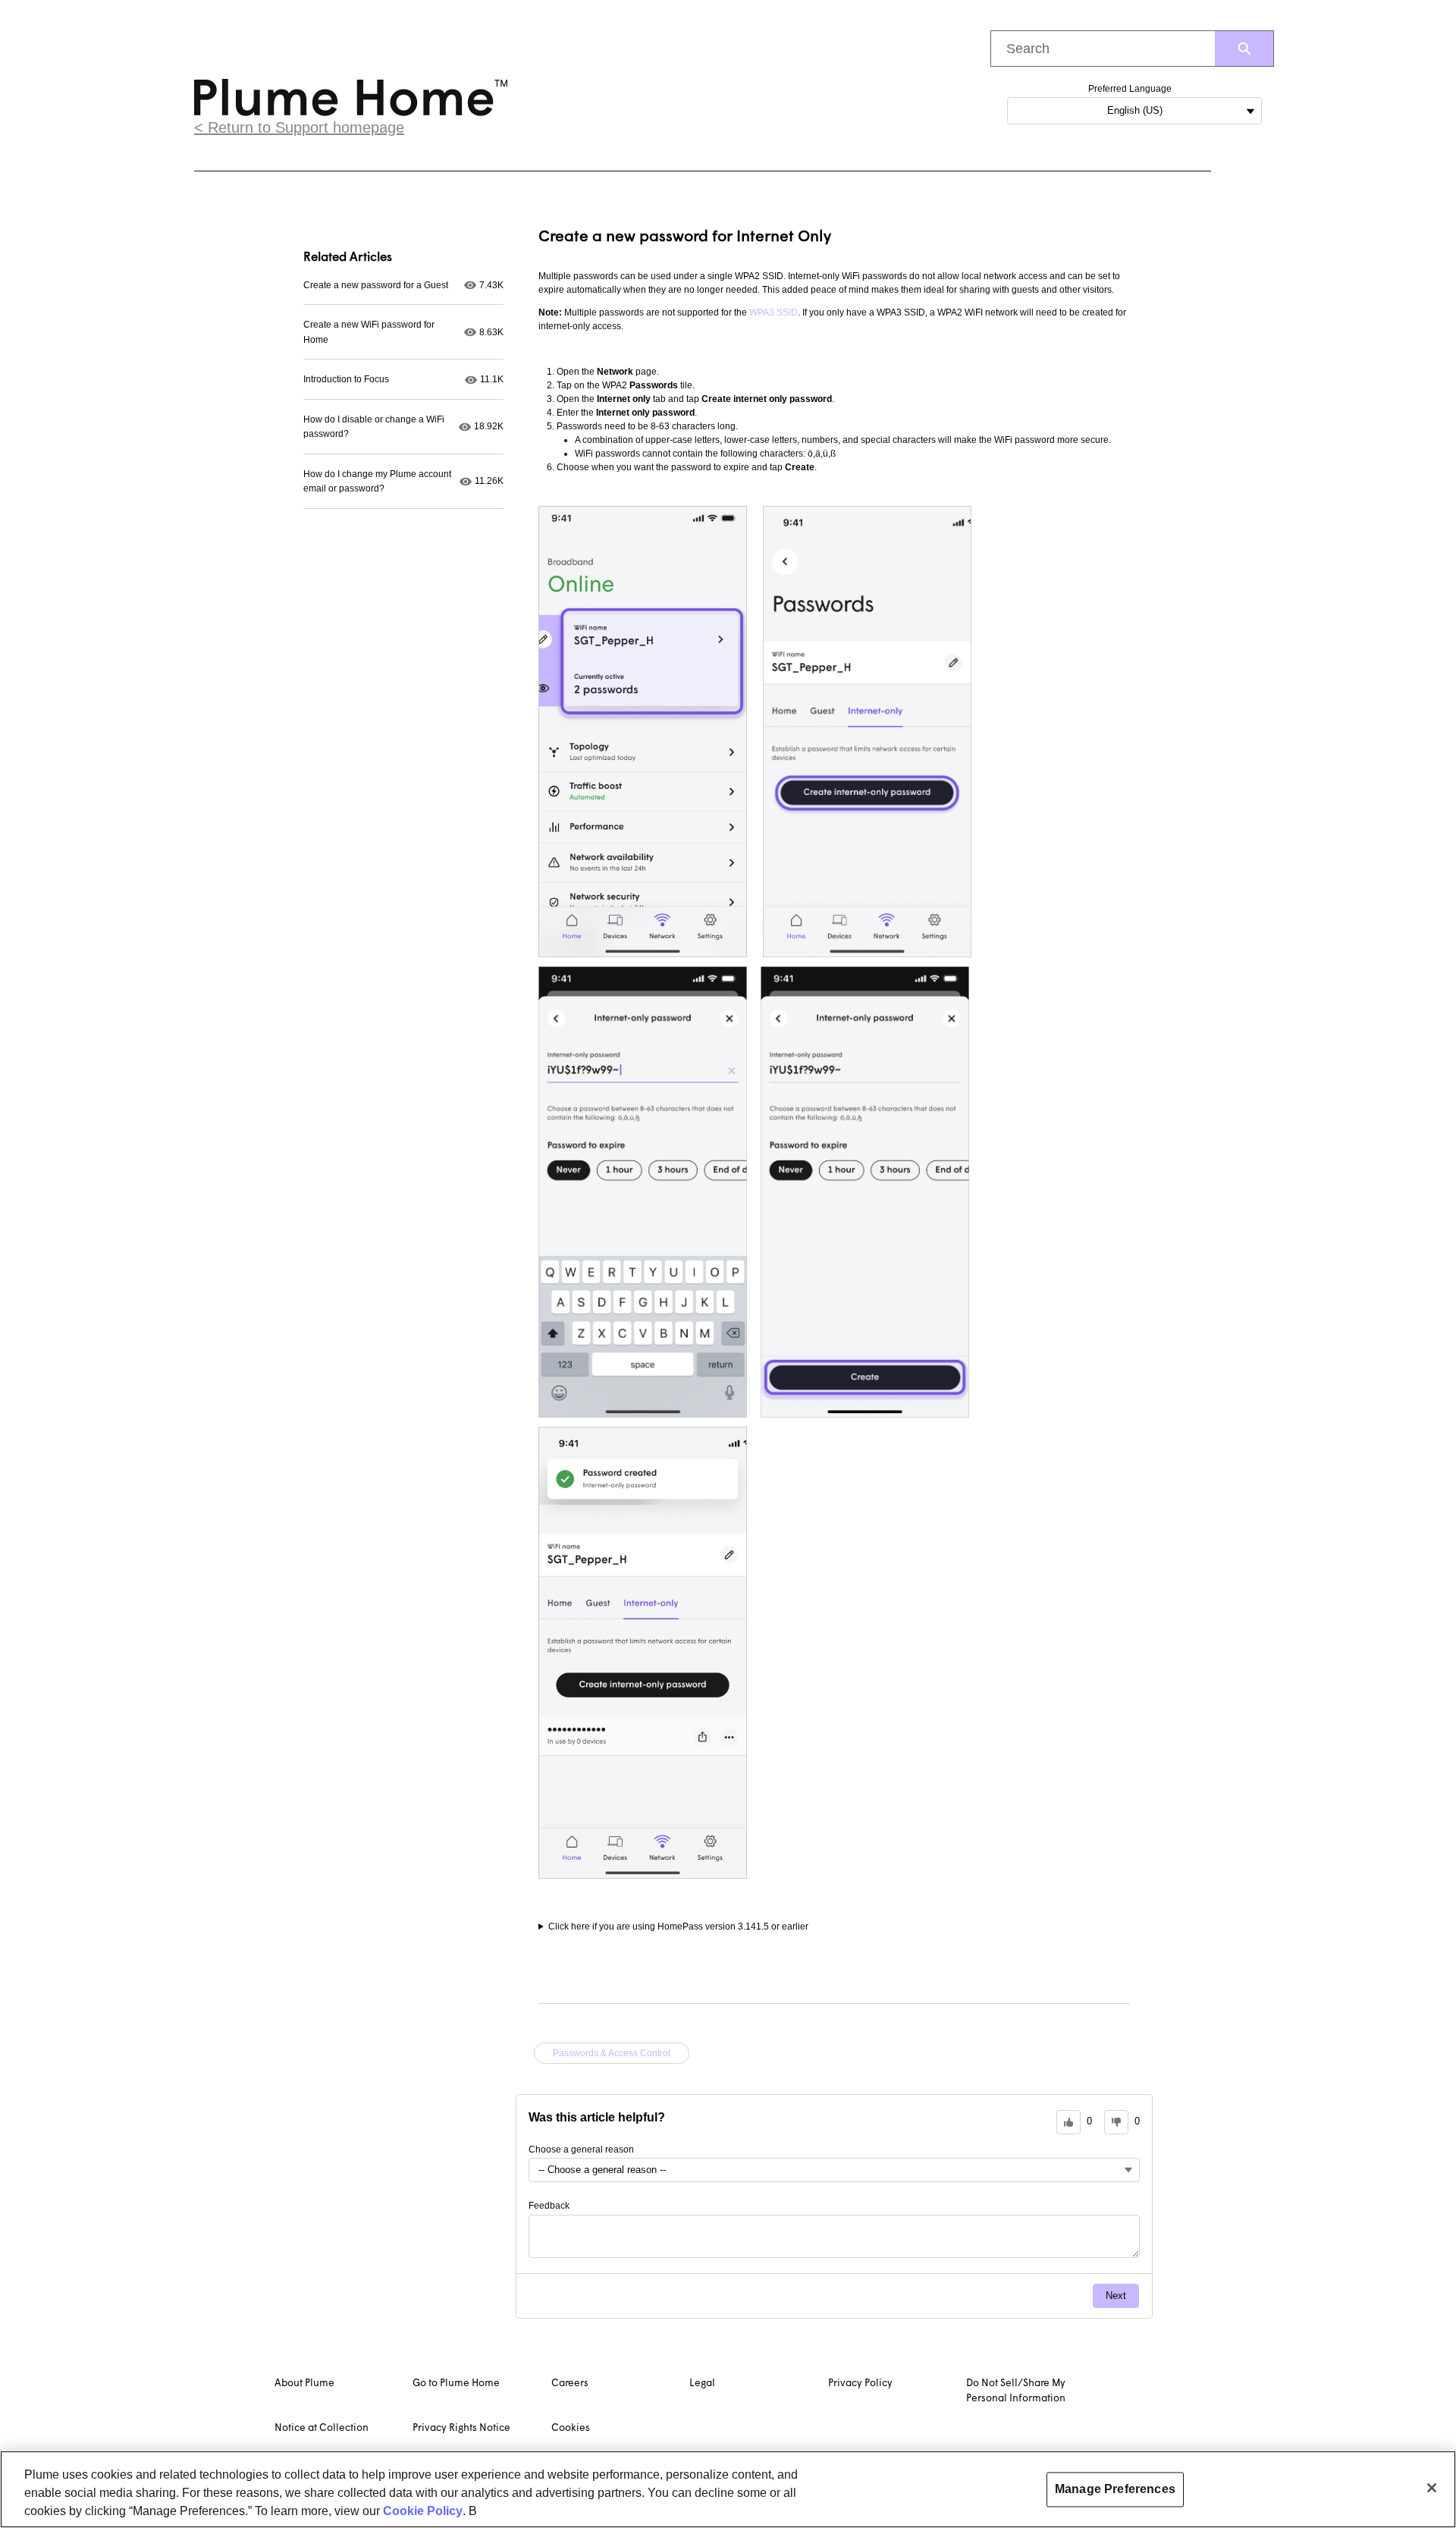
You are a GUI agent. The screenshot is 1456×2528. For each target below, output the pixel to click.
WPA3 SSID (773, 312)
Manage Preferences (1115, 2489)
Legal (702, 2384)
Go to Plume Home (456, 2384)
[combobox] (1103, 49)
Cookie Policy (423, 2511)
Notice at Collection (322, 2428)
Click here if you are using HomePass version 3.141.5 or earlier (678, 1927)
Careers (570, 2384)
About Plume (304, 2384)
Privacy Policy (860, 2384)
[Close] (1432, 2488)
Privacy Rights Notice (461, 2428)
